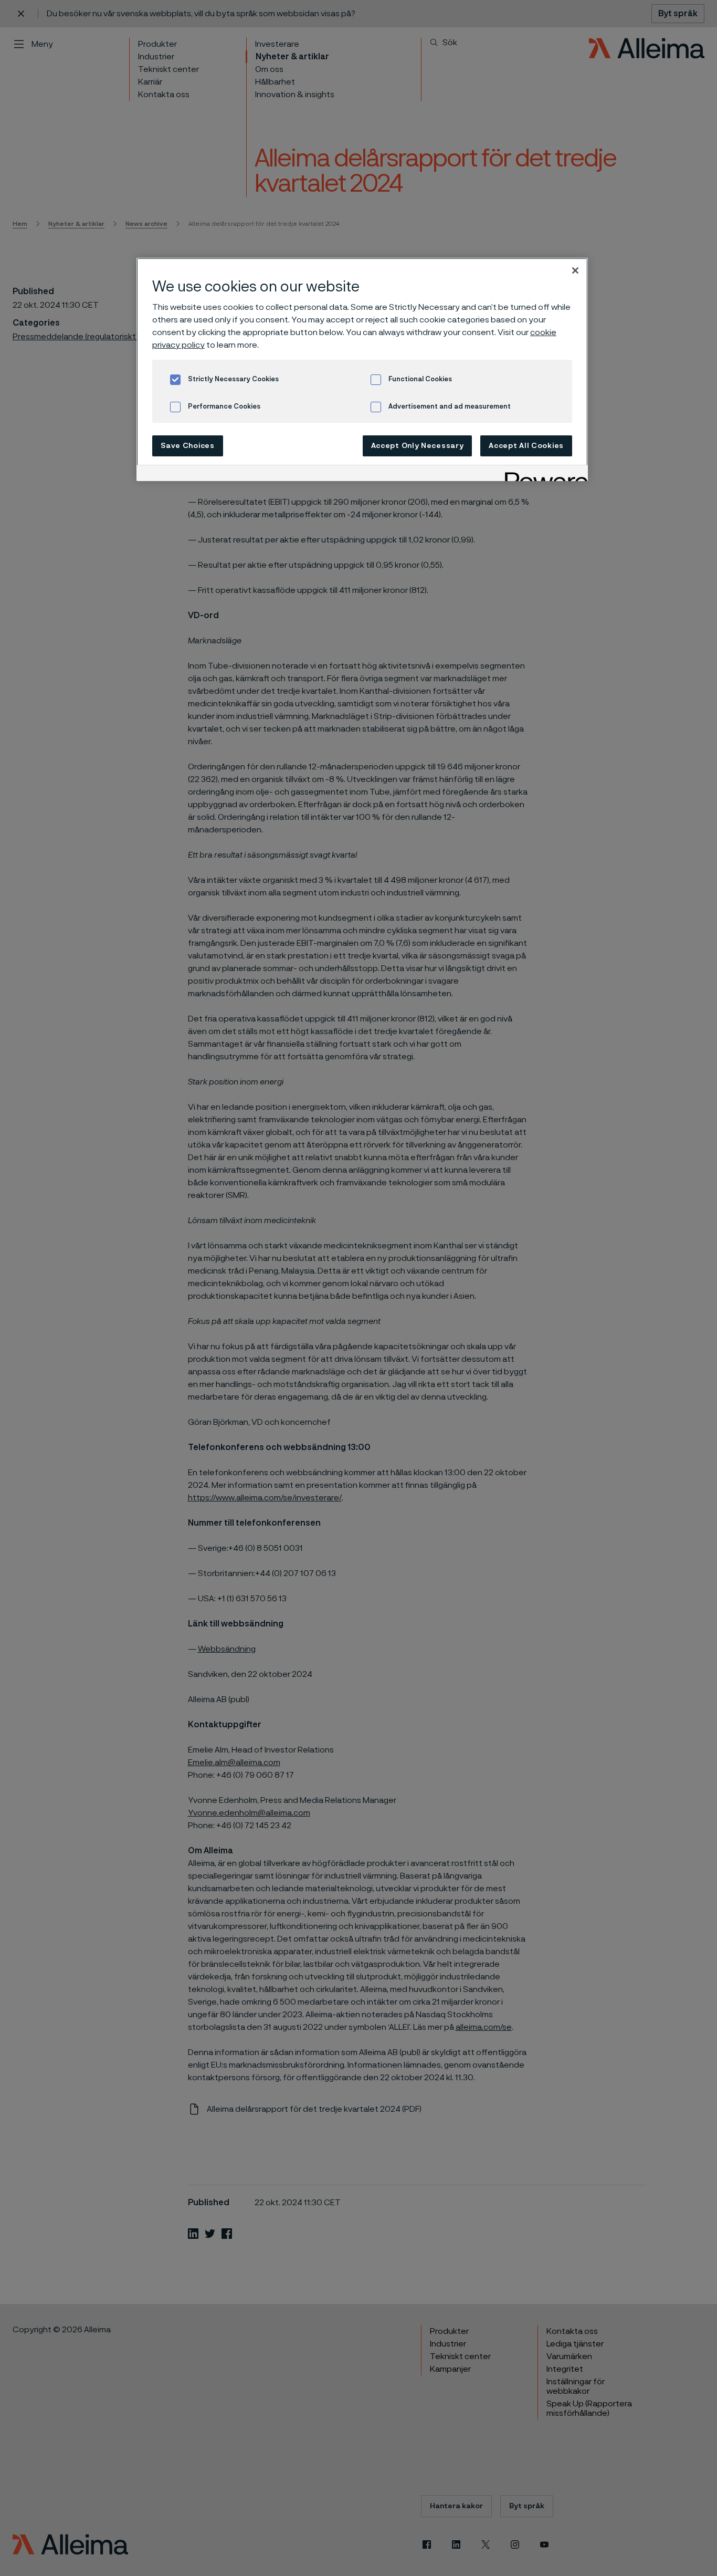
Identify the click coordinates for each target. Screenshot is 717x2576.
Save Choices (187, 446)
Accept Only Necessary (418, 446)
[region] (362, 369)
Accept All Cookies (526, 446)
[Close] (575, 270)
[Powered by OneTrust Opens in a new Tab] (543, 474)
